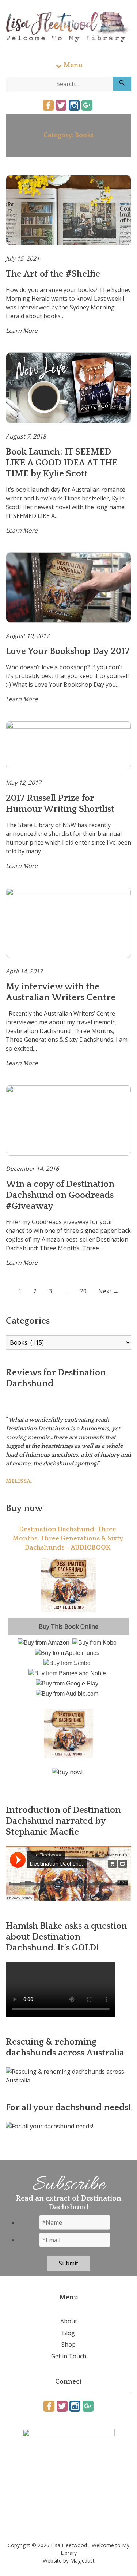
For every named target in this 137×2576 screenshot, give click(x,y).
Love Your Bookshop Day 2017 (68, 651)
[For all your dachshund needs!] (50, 2126)
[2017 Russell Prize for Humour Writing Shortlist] (68, 745)
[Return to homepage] (68, 27)
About (69, 2321)
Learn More (22, 331)
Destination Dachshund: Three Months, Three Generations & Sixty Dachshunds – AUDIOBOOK (68, 1539)
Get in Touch (69, 2356)
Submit (68, 2263)
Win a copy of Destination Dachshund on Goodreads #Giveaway (60, 1195)
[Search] (122, 84)
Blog (68, 2333)
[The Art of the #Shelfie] (68, 210)
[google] (87, 105)
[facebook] (48, 105)
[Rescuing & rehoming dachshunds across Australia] (68, 2080)
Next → (109, 1291)
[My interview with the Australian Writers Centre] (68, 923)
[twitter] (61, 105)
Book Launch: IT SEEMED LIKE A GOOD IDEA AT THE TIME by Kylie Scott (62, 463)
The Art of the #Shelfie (53, 274)
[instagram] (74, 105)
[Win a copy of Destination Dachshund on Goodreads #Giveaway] (68, 1120)
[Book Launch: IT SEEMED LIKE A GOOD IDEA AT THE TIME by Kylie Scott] (68, 388)
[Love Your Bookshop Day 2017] (68, 588)
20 (83, 1291)
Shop (68, 2345)
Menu (73, 65)
